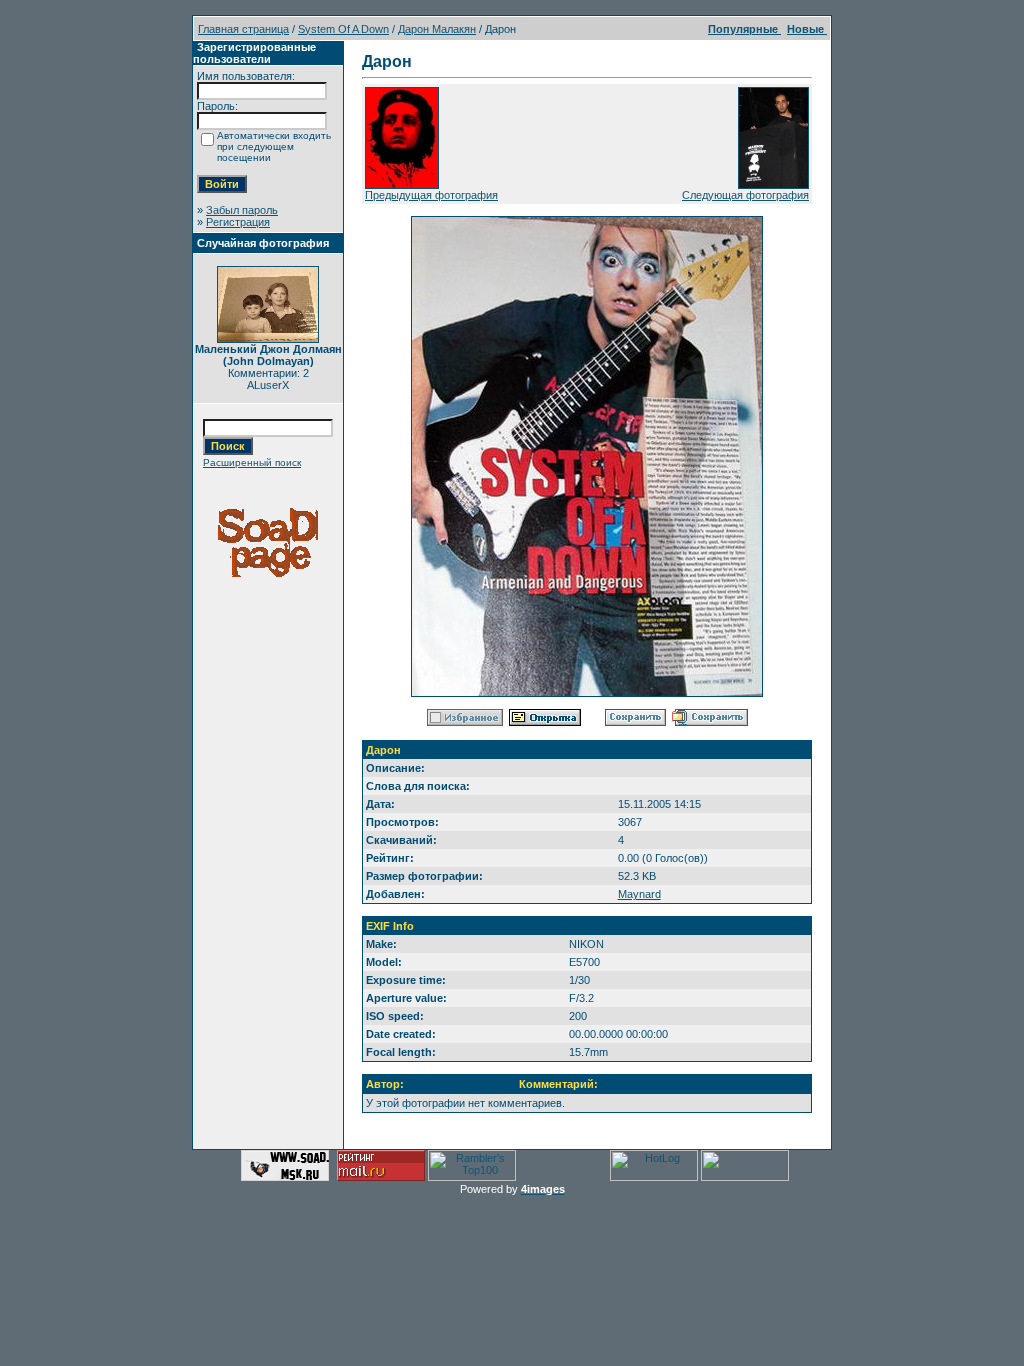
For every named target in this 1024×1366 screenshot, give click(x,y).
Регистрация (238, 222)
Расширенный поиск (252, 462)
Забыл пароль (242, 210)
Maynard (639, 894)
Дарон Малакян (437, 29)
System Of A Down (343, 29)
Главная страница (243, 29)
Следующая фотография (745, 195)
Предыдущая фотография (431, 195)
